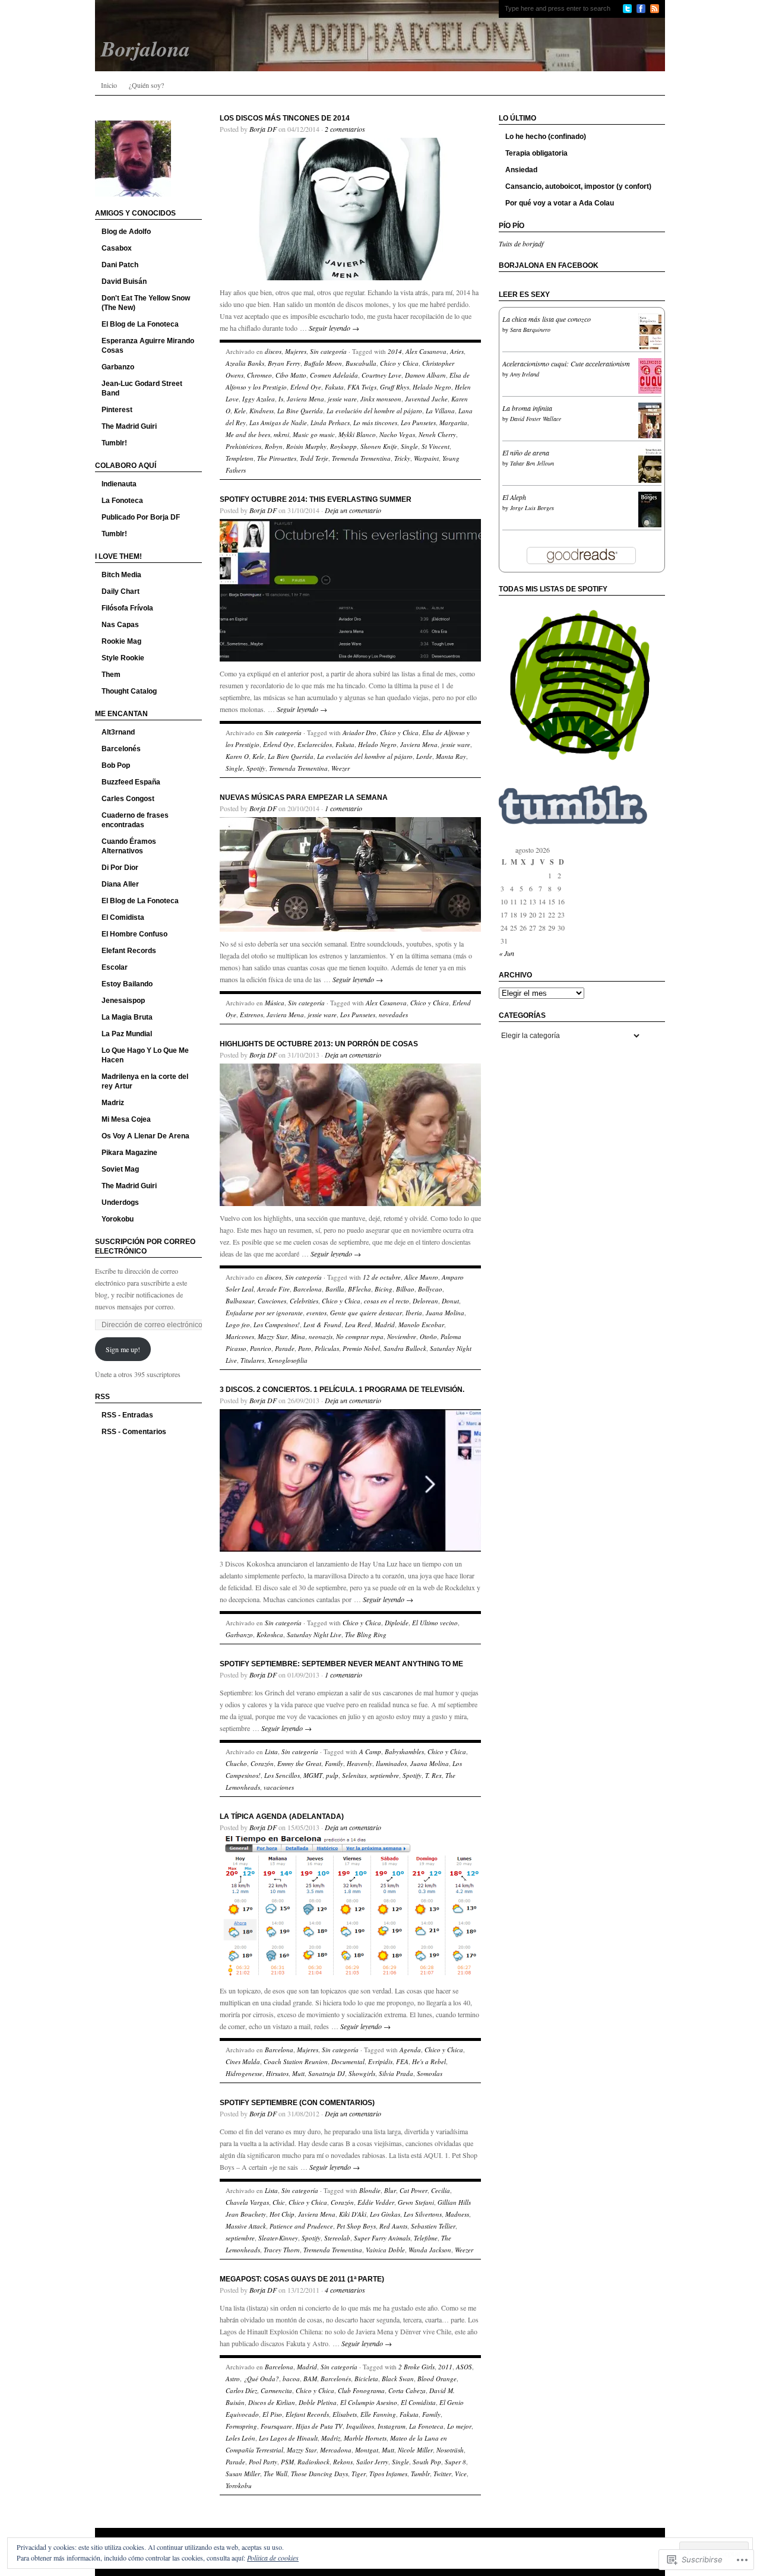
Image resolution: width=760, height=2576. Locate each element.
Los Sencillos (282, 1775)
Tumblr (420, 2474)
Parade (285, 1348)
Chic (279, 2202)
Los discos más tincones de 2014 (285, 118)
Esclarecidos (315, 744)
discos (273, 351)
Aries (457, 351)
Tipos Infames (388, 2474)
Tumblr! (114, 443)
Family (334, 1763)
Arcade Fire (273, 1289)
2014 (395, 351)
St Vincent (436, 446)
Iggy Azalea (259, 399)
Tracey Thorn (282, 2250)
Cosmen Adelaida (334, 375)
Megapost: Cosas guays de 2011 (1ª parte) (302, 2279)
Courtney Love (381, 375)
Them (111, 675)
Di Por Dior (120, 868)
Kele (240, 411)
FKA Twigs (362, 387)
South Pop (427, 2462)
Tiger (359, 2474)
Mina (298, 1336)
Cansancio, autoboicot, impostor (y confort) (578, 186)
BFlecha (360, 1289)
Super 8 (455, 2462)
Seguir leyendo (334, 328)
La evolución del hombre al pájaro (374, 411)
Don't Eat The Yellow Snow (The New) (146, 303)
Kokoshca (270, 1634)
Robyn (274, 446)
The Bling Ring (366, 1634)
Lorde (424, 756)
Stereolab (337, 2238)
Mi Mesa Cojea (126, 1119)
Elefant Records (129, 951)
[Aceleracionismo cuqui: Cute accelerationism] (653, 393)
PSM (287, 2462)
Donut (450, 1301)
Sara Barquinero (530, 330)
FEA (402, 2061)
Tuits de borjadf (521, 243)
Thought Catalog (129, 691)
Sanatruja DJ (327, 2073)
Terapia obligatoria (536, 153)
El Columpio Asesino (369, 2402)
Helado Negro (432, 387)
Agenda (410, 2050)
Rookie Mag (121, 641)
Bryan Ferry (284, 363)
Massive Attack (246, 2226)
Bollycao (430, 1289)
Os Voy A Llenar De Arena (145, 1136)
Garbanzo (118, 367)
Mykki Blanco (357, 434)
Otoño (428, 1336)
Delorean (425, 1301)
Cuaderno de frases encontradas (135, 820)
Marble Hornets (365, 2438)
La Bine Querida (300, 411)
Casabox (117, 248)
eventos (316, 1313)
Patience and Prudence (301, 2226)
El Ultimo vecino (435, 1623)
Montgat (367, 2450)
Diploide (397, 1623)
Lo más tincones (375, 423)
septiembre (384, 1775)
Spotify (256, 768)
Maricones (240, 1336)
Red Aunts (393, 2226)
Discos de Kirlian (272, 2402)
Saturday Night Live (314, 1634)
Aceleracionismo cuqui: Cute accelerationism (566, 363)
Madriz (113, 1103)
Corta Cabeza (407, 2390)
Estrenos (251, 1015)
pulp (332, 1775)
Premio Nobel (361, 1348)
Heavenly (360, 1763)
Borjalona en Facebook (549, 265)
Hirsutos (277, 2073)
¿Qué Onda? (261, 2379)
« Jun (506, 953)
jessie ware (342, 399)
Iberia (414, 1313)
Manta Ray (451, 756)
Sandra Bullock (405, 1348)
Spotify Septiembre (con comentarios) (297, 2103)
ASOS (464, 2367)
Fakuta (334, 387)
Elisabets (345, 2414)
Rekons (343, 2462)
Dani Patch (120, 265)
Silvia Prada (396, 2073)
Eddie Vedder (376, 2202)
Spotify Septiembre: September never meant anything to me (341, 1664)
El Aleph (514, 497)
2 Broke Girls (417, 2367)
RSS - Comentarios (134, 1432)
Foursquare (276, 2426)
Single (409, 446)
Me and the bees (248, 434)
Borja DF (263, 129)
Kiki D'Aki (353, 2214)
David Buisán (124, 281)
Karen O (237, 756)
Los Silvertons (423, 2214)
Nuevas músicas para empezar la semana (304, 798)
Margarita (453, 423)
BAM (310, 2379)
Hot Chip (282, 2214)
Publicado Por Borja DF (141, 517)
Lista (271, 1751)
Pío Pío (512, 226)
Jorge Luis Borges (532, 508)
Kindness (262, 411)
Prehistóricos (243, 446)
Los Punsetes (418, 423)
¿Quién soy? (146, 85)
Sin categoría (328, 351)
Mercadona (336, 2450)
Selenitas (354, 1775)
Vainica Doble (385, 2250)
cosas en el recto (387, 1301)
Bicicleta (366, 2379)
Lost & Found (322, 1325)
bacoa (291, 2379)
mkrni (281, 434)
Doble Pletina (318, 2402)
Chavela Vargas (247, 2202)
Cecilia (441, 2190)
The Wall (275, 2474)
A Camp (370, 1751)
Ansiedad (521, 170)
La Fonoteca (122, 501)
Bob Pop (116, 765)
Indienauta (119, 484)
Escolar (115, 967)
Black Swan (398, 2379)
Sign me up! (123, 1349)
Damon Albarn (425, 375)
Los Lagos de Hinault (288, 2438)
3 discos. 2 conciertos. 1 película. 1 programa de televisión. (342, 1390)
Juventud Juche (426, 399)
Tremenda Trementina (361, 458)
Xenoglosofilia (288, 1360)
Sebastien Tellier (433, 2226)
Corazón (262, 1763)
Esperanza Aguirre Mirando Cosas (148, 346)
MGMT (313, 1775)
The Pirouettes (277, 458)
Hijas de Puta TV (319, 2426)
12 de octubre (382, 1277)
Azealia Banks (245, 363)
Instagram (392, 2426)
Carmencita (276, 2390)
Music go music (314, 434)
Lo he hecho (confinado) (546, 137)
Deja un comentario (353, 510)
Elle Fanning (378, 2414)
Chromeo (259, 375)
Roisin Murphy (306, 446)
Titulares (252, 1360)
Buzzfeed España (131, 782)
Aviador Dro (360, 732)
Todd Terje (314, 458)
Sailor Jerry (372, 2462)
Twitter (442, 2474)
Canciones (272, 1301)
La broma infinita (527, 408)
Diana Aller (120, 884)
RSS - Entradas (127, 1415)
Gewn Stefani (416, 2202)
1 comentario (343, 808)
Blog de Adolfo (126, 232)
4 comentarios (345, 2290)
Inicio (109, 85)
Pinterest (117, 410)
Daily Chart (121, 591)
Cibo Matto (291, 375)
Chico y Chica (399, 363)
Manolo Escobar (421, 1325)
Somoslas (430, 2073)
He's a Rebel (429, 2061)
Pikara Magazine (129, 1153)
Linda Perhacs (330, 423)
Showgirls (362, 2073)
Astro (233, 2379)
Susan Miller (243, 2474)
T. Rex (433, 1775)
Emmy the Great (299, 1763)
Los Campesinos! (277, 1325)
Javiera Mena (305, 399)
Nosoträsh (450, 2450)
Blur (390, 2190)
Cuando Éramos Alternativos (129, 846)
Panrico (261, 1348)
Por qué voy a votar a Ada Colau (560, 203)
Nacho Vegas (397, 434)
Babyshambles (404, 1751)
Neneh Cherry (437, 434)
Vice (461, 2474)
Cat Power (414, 2190)
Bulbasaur (240, 1301)
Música (275, 1003)
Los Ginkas (385, 2214)
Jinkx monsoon (381, 399)
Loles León (240, 2438)
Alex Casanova (426, 351)
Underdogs (120, 1202)
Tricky (402, 458)
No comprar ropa (360, 1336)
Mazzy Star (273, 1336)
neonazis (321, 1336)
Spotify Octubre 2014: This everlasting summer (316, 499)
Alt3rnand (118, 732)
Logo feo (238, 1325)
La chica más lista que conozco (547, 319)
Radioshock (313, 2462)
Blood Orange (437, 2379)
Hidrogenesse (244, 2073)
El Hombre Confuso (134, 934)
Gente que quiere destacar (366, 1313)
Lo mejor (459, 2426)
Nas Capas (120, 625)
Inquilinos (360, 2426)
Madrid (385, 1325)
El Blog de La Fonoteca (140, 324)
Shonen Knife (379, 446)
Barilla (335, 1289)
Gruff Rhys (395, 387)
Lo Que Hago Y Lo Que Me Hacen (145, 1055)
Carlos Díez (241, 2390)
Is (281, 399)
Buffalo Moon (323, 363)
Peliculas (327, 1348)
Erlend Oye (306, 387)
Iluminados (391, 1763)
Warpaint (426, 458)
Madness (457, 2214)
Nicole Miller (415, 2450)
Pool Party (263, 2462)
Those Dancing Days (319, 2474)
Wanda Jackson (430, 2250)
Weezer (341, 768)
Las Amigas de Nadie (278, 423)
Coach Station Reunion (296, 2061)
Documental (348, 2061)
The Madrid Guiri (129, 426)
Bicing (384, 1289)
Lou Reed (358, 1325)
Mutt (298, 2073)
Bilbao (405, 1289)
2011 (445, 2367)
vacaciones (279, 1787)
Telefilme (426, 2238)
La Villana (440, 411)
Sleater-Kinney (278, 2238)
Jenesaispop (123, 1001)
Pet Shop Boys (356, 2226)
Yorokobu (118, 1219)
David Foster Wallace (536, 419)
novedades (393, 1015)
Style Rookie (123, 658)
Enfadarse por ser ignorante (264, 1313)
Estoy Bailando (127, 984)
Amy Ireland (525, 374)
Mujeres (296, 351)
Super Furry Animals (382, 2238)
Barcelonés (121, 749)
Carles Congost (128, 799)
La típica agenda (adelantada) (282, 1817)
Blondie (370, 2190)
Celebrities (304, 1301)
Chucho (236, 1763)
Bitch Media (121, 575)
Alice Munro (421, 1277)
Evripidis (380, 2061)
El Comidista (123, 917)
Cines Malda (243, 2061)
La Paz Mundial (127, 1034)
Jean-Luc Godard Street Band (142, 388)
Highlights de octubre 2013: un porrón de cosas (319, 1044)
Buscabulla (361, 363)
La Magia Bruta (127, 1017)
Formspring (241, 2426)
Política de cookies (273, 2558)
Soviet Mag (120, 1169)
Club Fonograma (361, 2390)
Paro (305, 1348)
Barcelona (308, 1289)
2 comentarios (345, 129)
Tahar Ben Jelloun (532, 463)
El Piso (272, 2414)
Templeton (240, 458)
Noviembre (402, 1336)
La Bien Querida (291, 756)
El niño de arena (526, 452)
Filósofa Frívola (127, 608)
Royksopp (343, 446)
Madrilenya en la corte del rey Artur (145, 1081)
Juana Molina (445, 1313)
